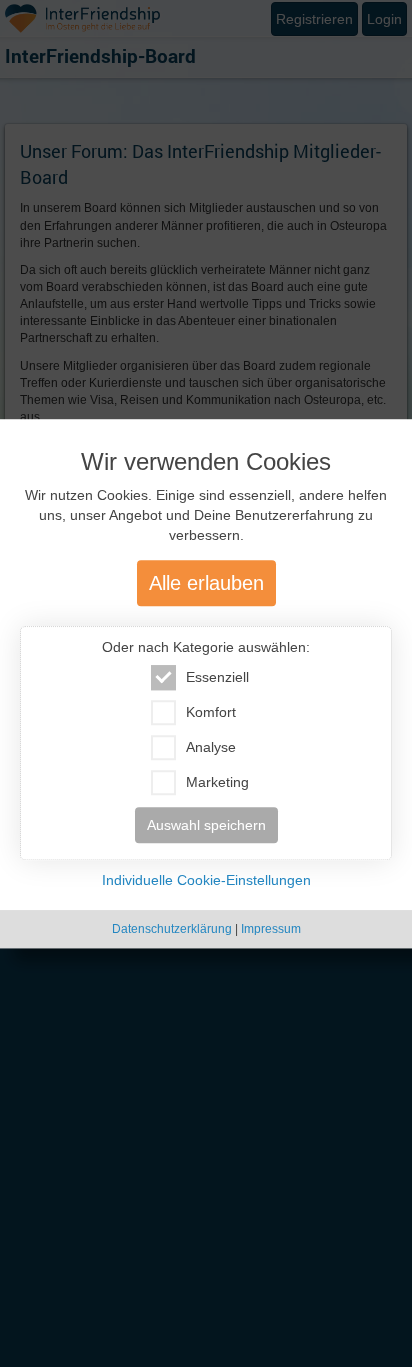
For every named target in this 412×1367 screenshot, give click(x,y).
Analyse (211, 747)
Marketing (217, 782)
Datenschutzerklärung (172, 929)
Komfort (211, 712)
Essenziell (217, 677)
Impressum (271, 929)
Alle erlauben (206, 583)
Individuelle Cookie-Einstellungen (206, 880)
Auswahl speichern (206, 825)
